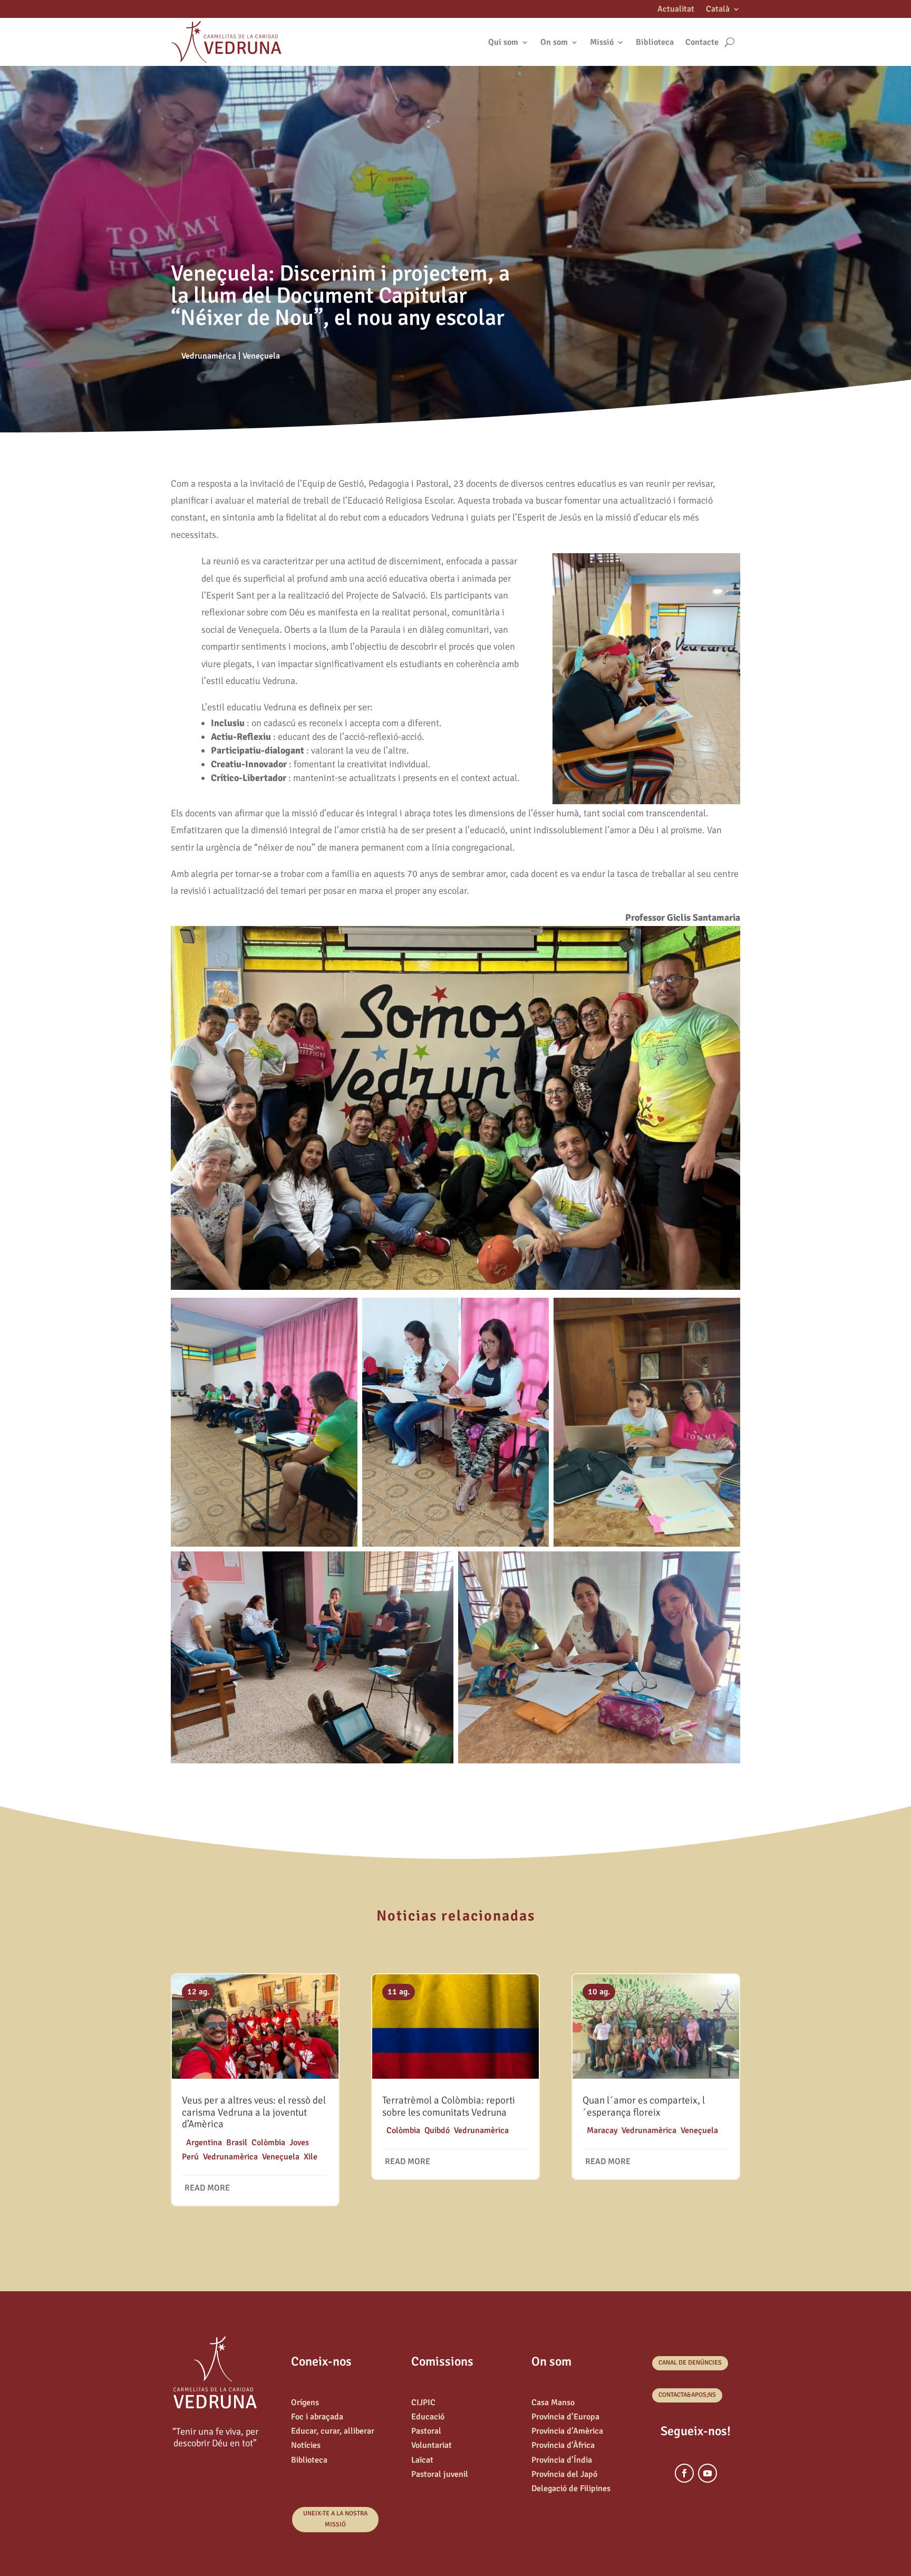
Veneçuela (261, 356)
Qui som (503, 42)
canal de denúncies (690, 2363)
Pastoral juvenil (440, 2474)
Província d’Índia (562, 2460)
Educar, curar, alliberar (333, 2431)
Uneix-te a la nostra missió (335, 2519)
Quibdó (437, 2130)
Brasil (237, 2143)
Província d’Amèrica (567, 2431)
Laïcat (422, 2460)
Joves (299, 2143)
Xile (311, 2157)
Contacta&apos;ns (687, 2395)
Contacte (702, 42)
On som (554, 42)
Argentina (204, 2143)
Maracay (602, 2130)
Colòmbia (268, 2143)
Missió (602, 42)
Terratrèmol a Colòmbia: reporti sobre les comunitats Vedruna (449, 2106)
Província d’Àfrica (563, 2445)
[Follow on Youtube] (708, 2473)
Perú (190, 2157)
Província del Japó (564, 2474)
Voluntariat (432, 2445)
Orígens (305, 2403)
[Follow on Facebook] (684, 2473)
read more (207, 2188)
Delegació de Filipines (571, 2488)
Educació (428, 2417)
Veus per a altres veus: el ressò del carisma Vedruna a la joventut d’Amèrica (254, 2112)
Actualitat (676, 10)
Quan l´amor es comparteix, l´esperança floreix (644, 2106)
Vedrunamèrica (209, 356)
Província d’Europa (565, 2417)
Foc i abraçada (317, 2417)
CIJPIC (423, 2403)
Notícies (306, 2445)
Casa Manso (553, 2403)
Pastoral (426, 2431)
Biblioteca (655, 42)
